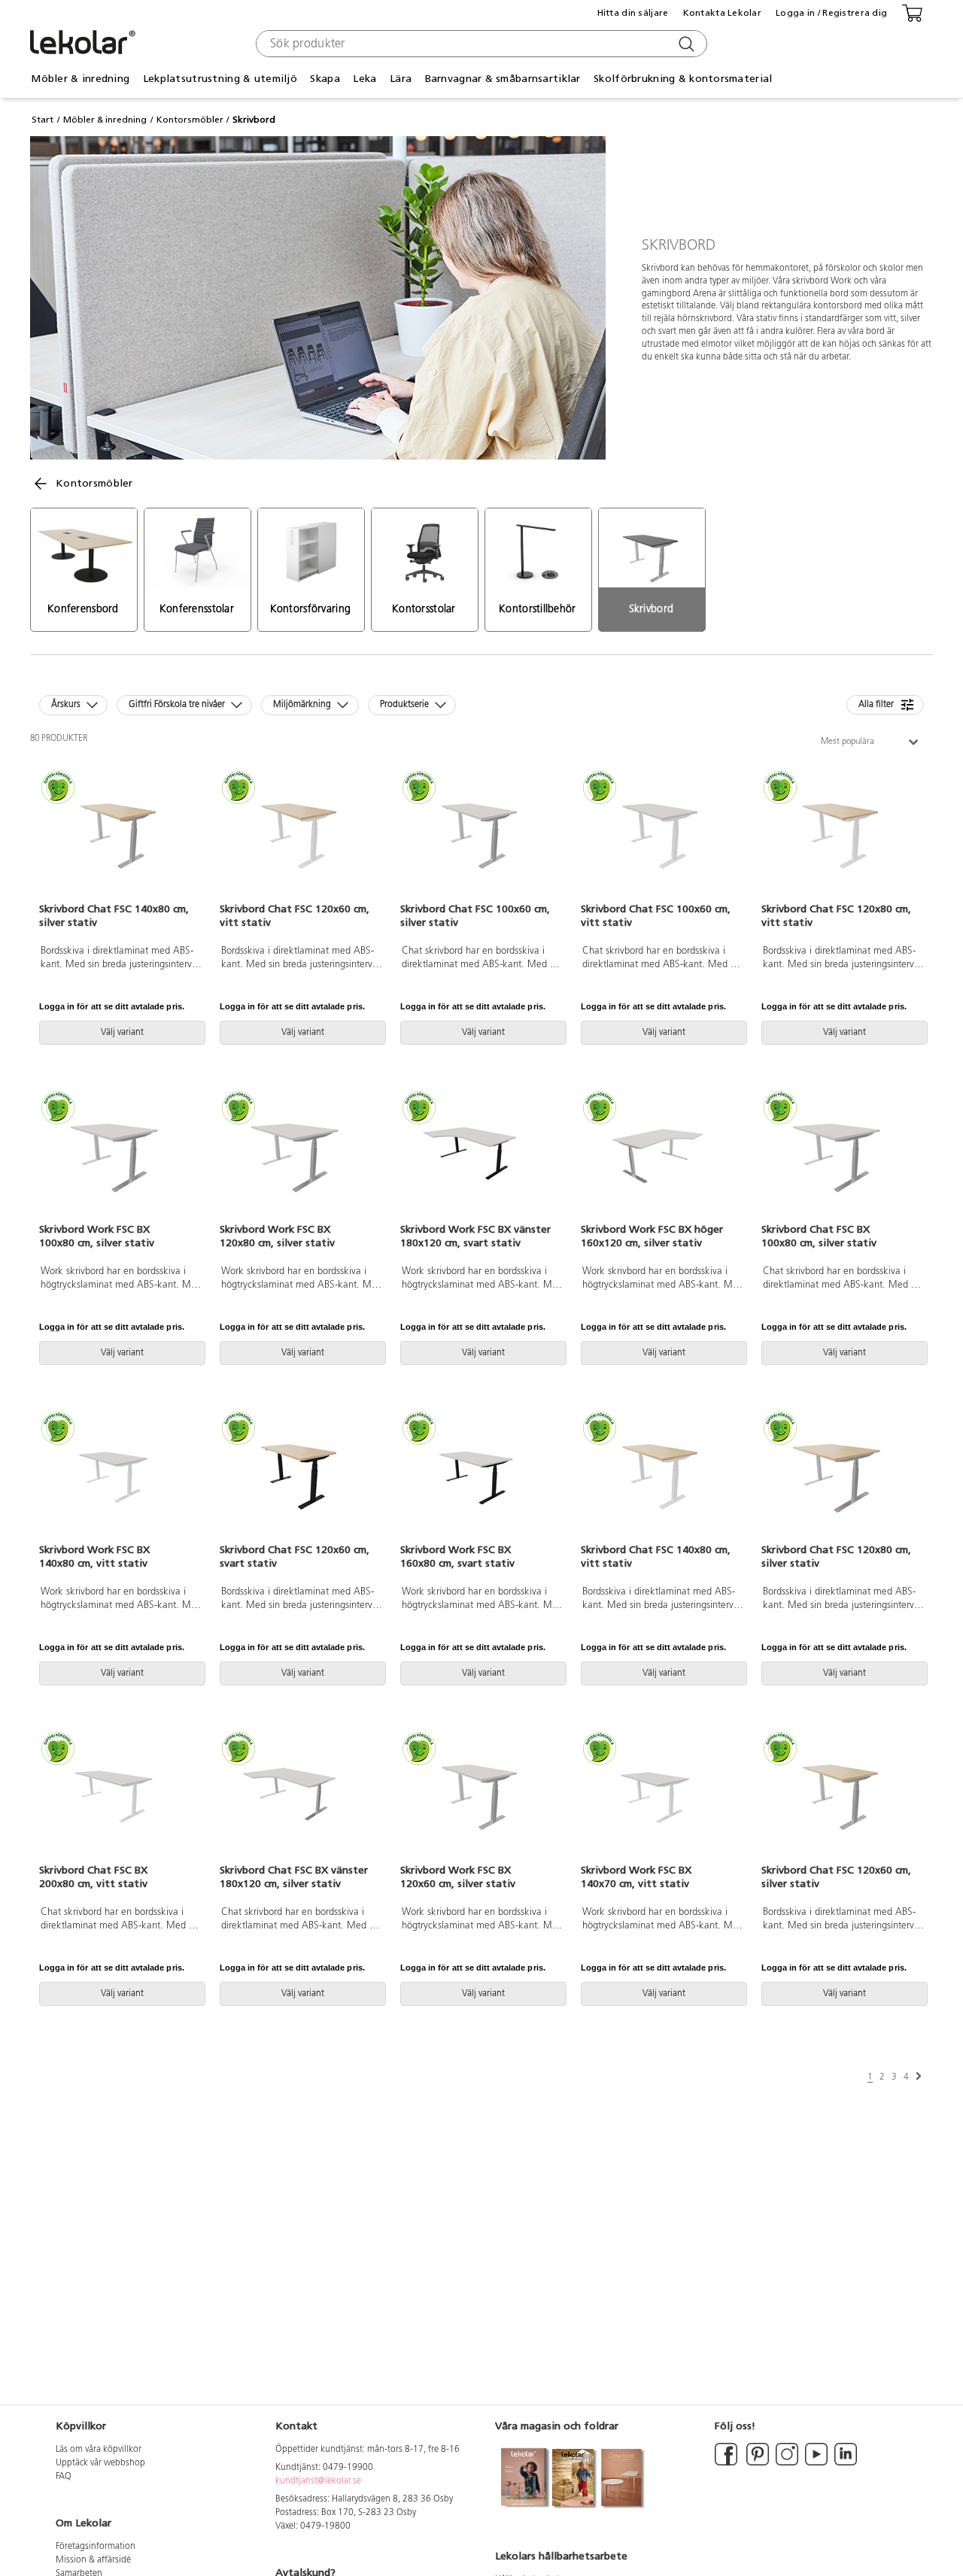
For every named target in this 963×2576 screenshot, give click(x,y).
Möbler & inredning (105, 120)
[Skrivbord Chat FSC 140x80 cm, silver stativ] (120, 837)
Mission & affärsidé (93, 2560)
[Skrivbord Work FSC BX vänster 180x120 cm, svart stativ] (481, 1158)
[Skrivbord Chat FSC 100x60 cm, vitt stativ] (662, 837)
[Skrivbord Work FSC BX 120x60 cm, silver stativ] (481, 1798)
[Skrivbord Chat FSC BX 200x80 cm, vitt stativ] (120, 1798)
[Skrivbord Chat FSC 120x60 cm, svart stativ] (301, 1478)
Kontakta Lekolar (722, 13)
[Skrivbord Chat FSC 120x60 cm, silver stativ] (843, 1798)
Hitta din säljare (633, 13)
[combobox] (480, 44)
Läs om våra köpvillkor (99, 2450)
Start (43, 120)
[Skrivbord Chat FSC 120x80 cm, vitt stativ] (843, 837)
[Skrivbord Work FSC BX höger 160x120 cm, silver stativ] (662, 1158)
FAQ (64, 2477)
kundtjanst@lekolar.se (318, 2481)
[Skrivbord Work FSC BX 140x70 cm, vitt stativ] (662, 1798)
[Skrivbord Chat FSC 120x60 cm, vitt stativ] (301, 837)
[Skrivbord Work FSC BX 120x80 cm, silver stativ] (301, 1158)
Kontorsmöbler (190, 120)
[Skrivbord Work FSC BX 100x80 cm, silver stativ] (120, 1158)
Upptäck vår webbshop (100, 2463)
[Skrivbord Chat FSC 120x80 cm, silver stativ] (843, 1478)
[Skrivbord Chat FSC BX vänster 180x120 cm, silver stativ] (301, 1798)
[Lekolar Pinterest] (756, 2463)
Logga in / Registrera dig (831, 13)
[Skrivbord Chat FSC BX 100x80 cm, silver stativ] (843, 1158)
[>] (919, 2077)
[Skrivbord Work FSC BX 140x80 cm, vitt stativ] (120, 1478)
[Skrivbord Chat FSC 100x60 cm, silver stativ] (481, 837)
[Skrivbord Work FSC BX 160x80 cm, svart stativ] (481, 1478)
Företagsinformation (96, 2547)
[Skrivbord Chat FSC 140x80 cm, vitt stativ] (662, 1478)
